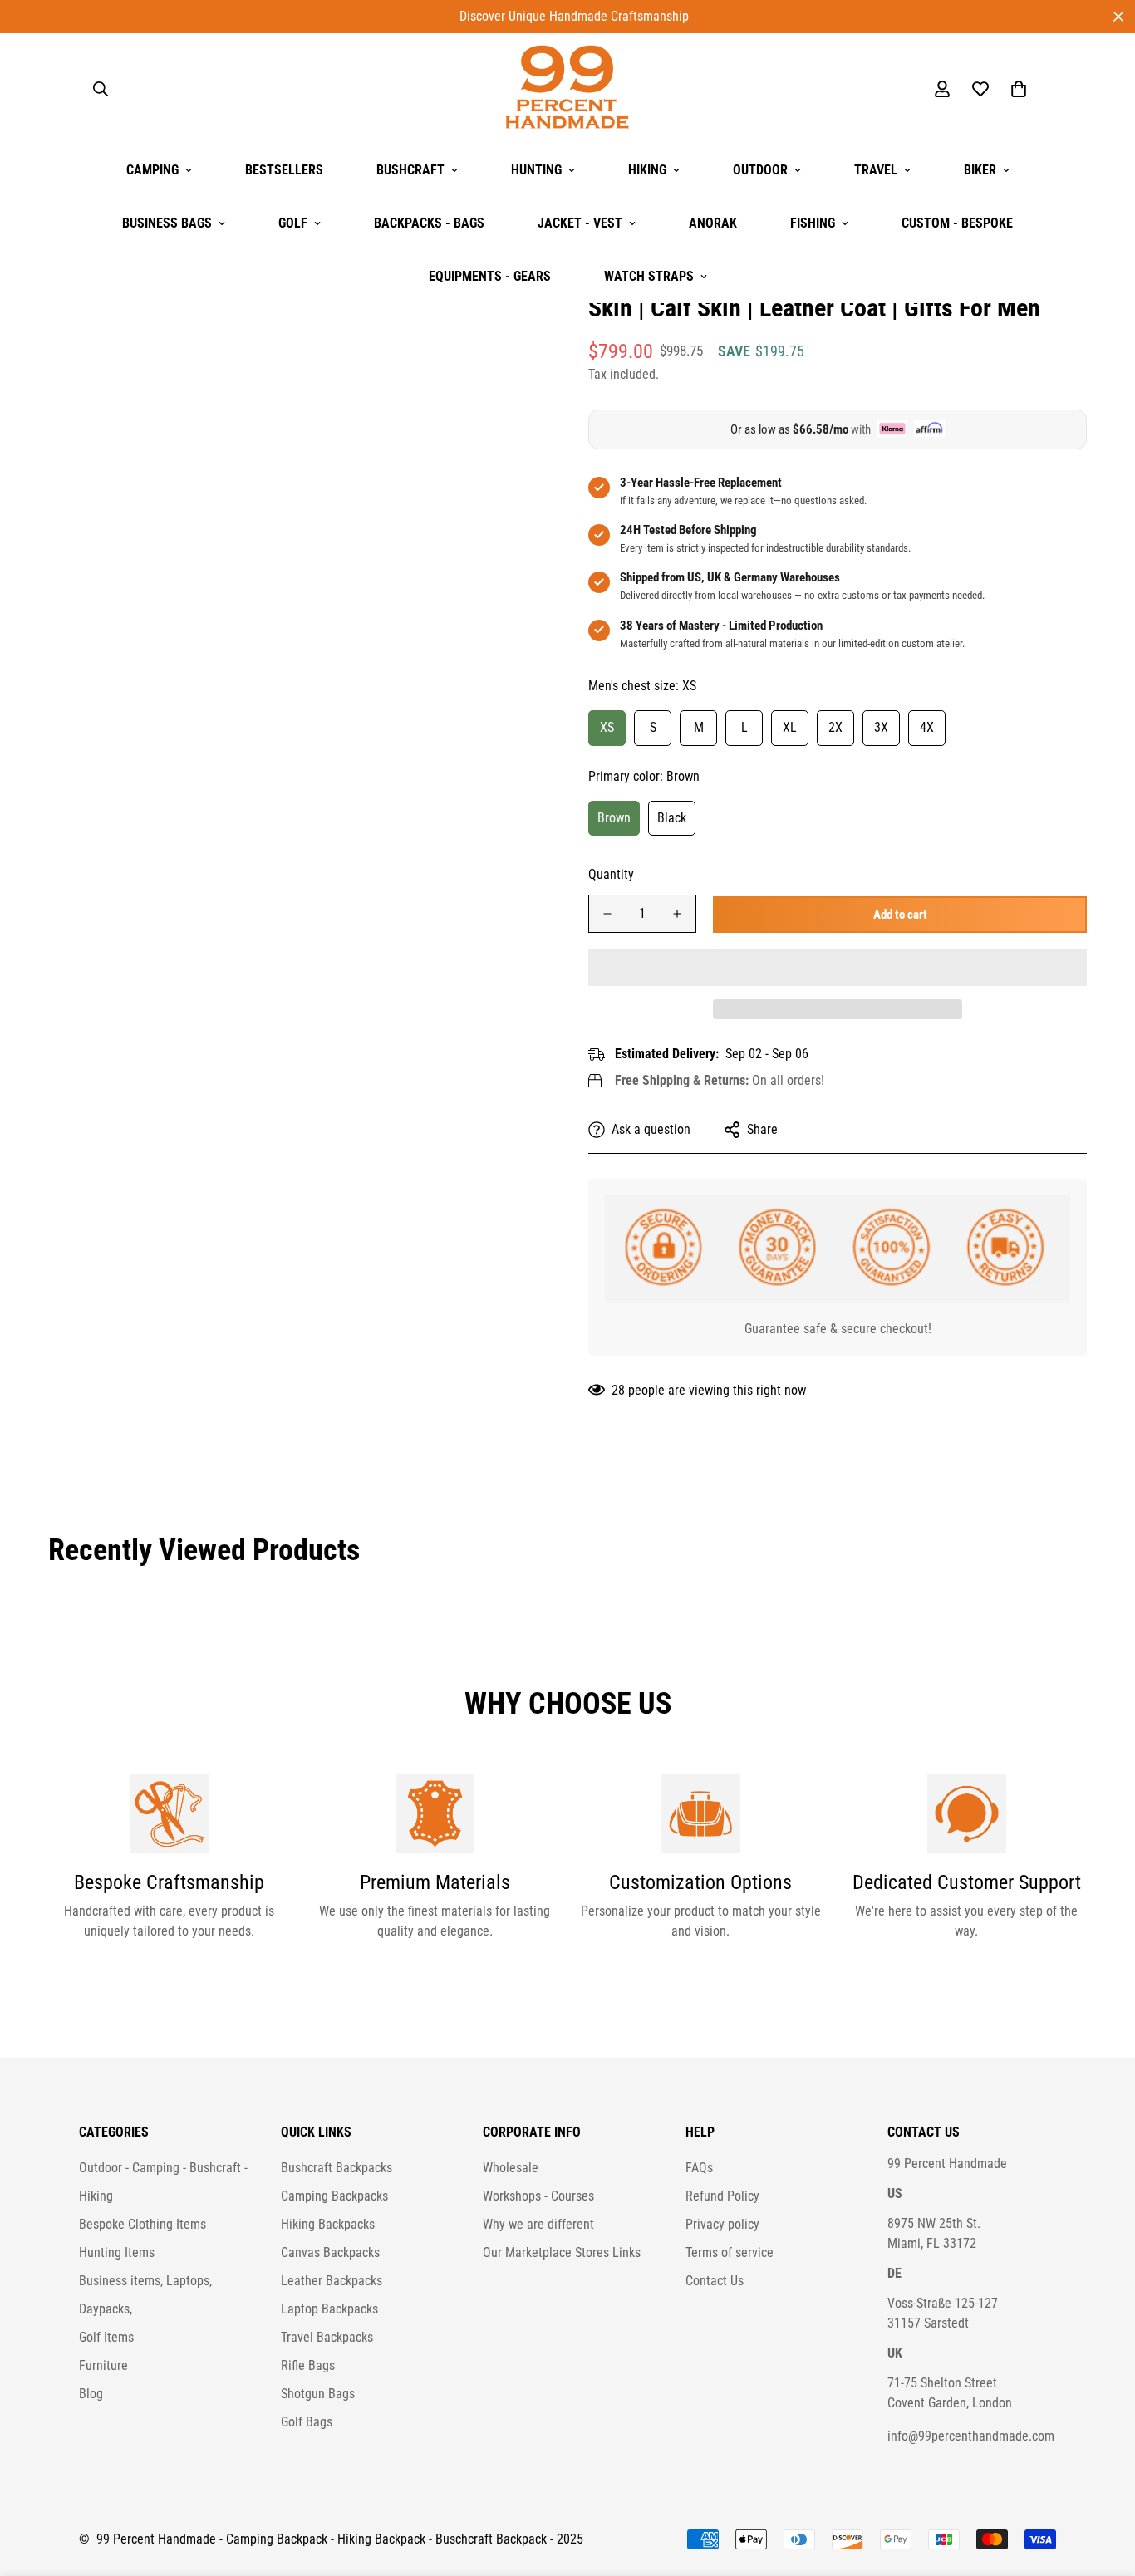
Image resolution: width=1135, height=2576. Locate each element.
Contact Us (715, 2281)
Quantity (611, 874)
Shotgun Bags (318, 2394)
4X (927, 726)
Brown (614, 817)
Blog (91, 2394)
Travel (876, 170)
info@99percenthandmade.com (971, 2436)
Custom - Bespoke (957, 223)
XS (607, 726)
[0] (1019, 89)
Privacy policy (722, 2224)
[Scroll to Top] (1103, 2485)
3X (881, 726)
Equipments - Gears (490, 276)
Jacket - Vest (580, 223)
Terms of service (730, 2252)
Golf (293, 223)
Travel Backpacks (327, 2337)
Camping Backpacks (334, 2196)
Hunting (536, 170)
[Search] (101, 89)
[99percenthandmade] (567, 88)
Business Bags (167, 223)
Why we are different (538, 2224)
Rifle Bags (308, 2365)
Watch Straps (649, 276)
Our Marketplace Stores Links (562, 2252)
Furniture (103, 2365)
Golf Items (106, 2337)
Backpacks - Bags (429, 223)
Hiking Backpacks (328, 2224)
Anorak (713, 223)
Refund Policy (722, 2196)
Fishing (813, 223)
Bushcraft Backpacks (337, 2168)
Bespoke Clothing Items (142, 2224)
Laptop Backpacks (329, 2309)
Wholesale (511, 2168)
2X (835, 726)
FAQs (699, 2168)
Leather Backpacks (332, 2281)
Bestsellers (284, 170)
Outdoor (760, 170)
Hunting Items (117, 2252)
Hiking (647, 170)
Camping (152, 170)
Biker (980, 170)
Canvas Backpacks (330, 2252)
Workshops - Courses (538, 2196)
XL (790, 726)
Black (672, 817)
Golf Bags (307, 2422)
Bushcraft (410, 170)
